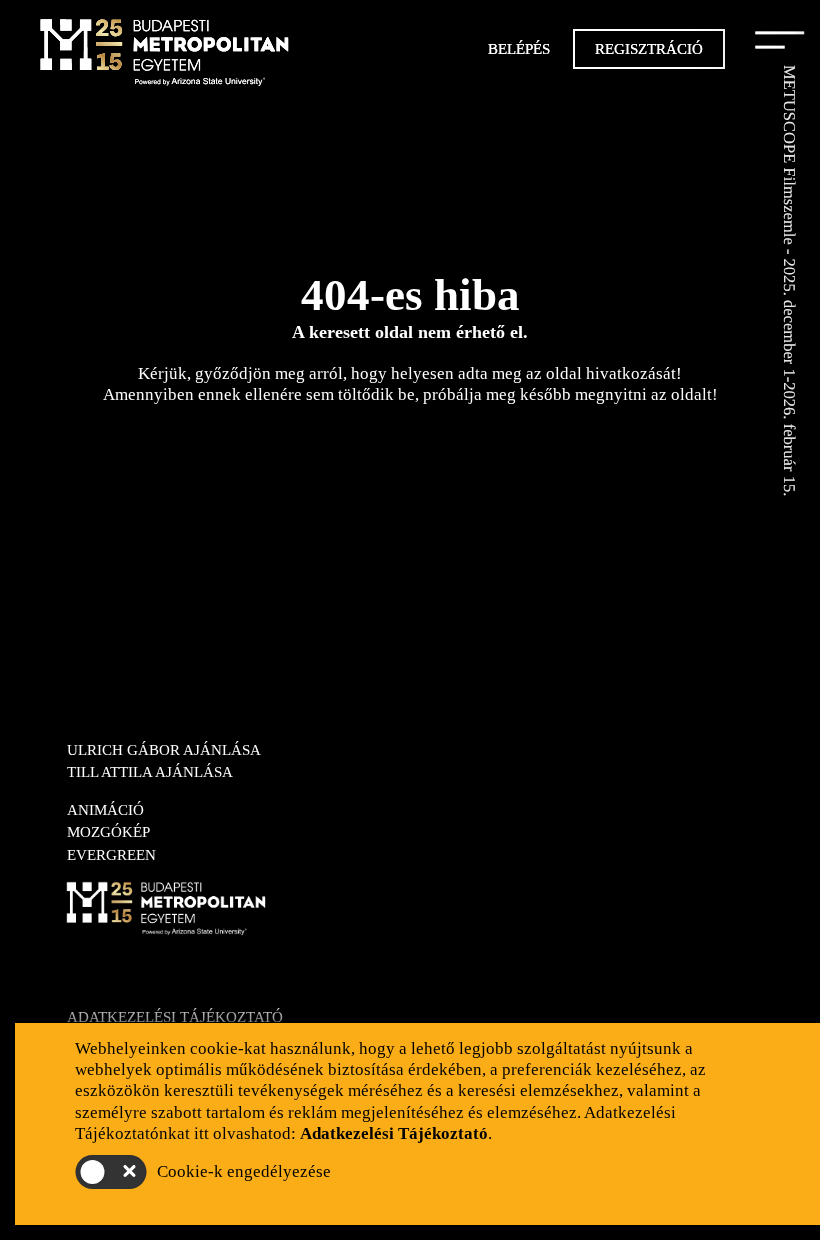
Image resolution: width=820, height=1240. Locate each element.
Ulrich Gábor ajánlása (164, 750)
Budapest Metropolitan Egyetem (165, 55)
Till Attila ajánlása (150, 772)
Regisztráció (649, 49)
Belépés (519, 49)
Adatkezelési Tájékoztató (175, 1017)
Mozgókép (108, 832)
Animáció (105, 810)
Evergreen (111, 855)
